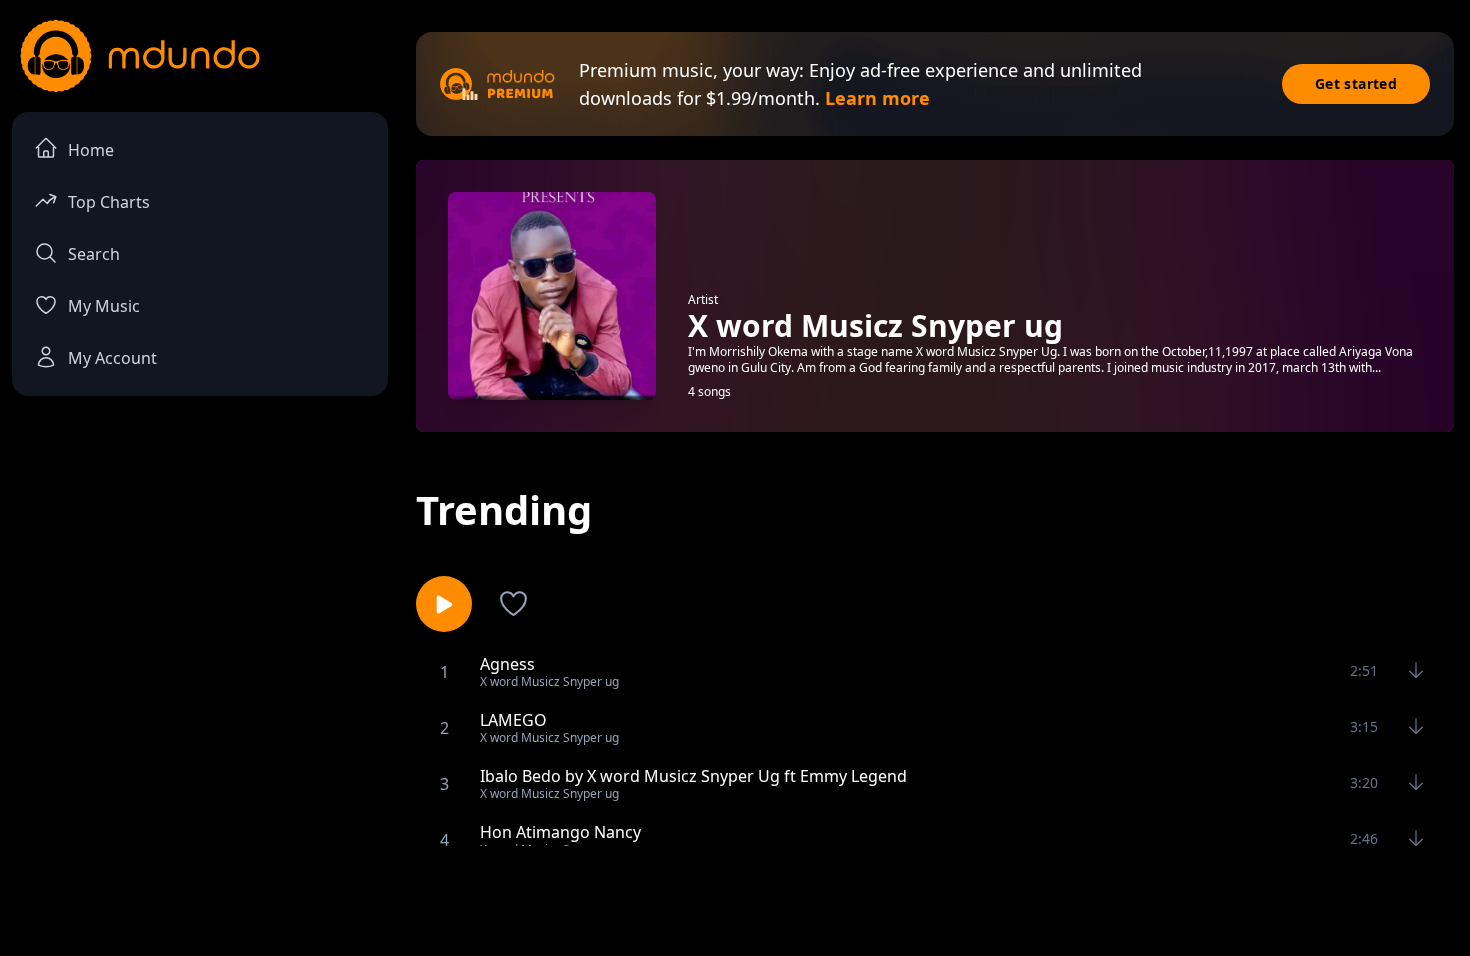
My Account (112, 358)
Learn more (877, 98)
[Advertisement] (735, 899)
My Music (104, 306)
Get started (1356, 83)
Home (91, 150)
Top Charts (109, 202)
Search (94, 254)
